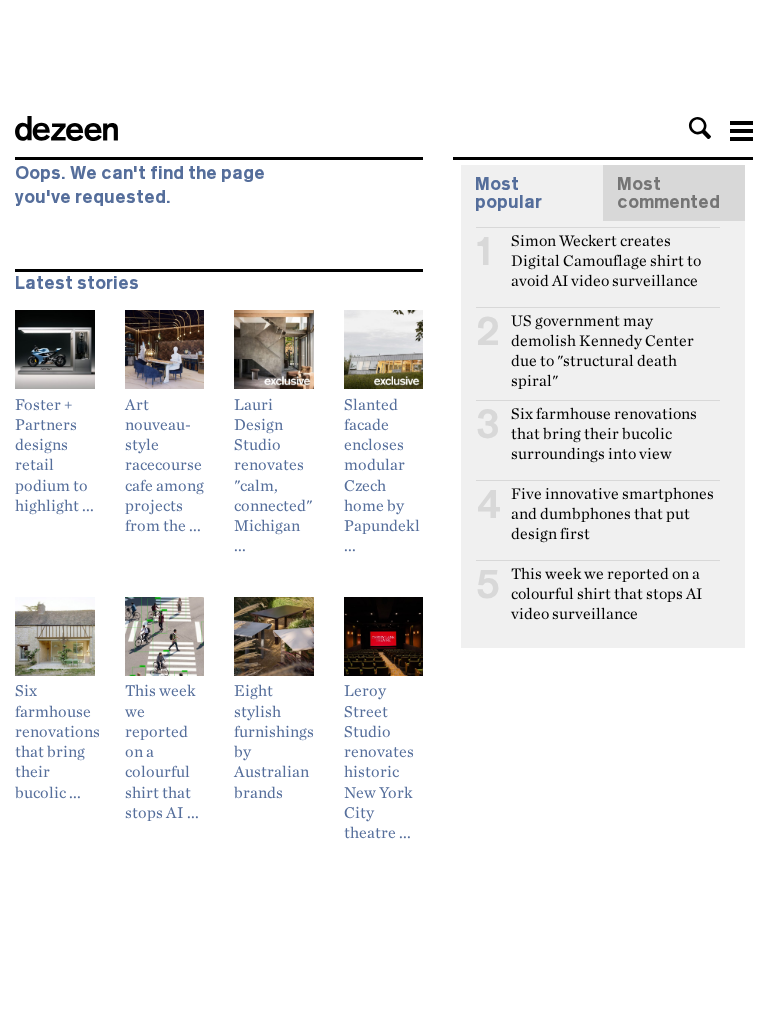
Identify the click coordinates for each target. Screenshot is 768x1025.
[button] (700, 128)
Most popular (508, 193)
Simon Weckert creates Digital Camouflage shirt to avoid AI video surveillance (606, 249)
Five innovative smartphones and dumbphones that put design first (612, 502)
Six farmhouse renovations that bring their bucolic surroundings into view (604, 422)
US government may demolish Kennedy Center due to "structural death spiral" (602, 329)
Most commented (668, 193)
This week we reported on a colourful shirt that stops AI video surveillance (606, 582)
